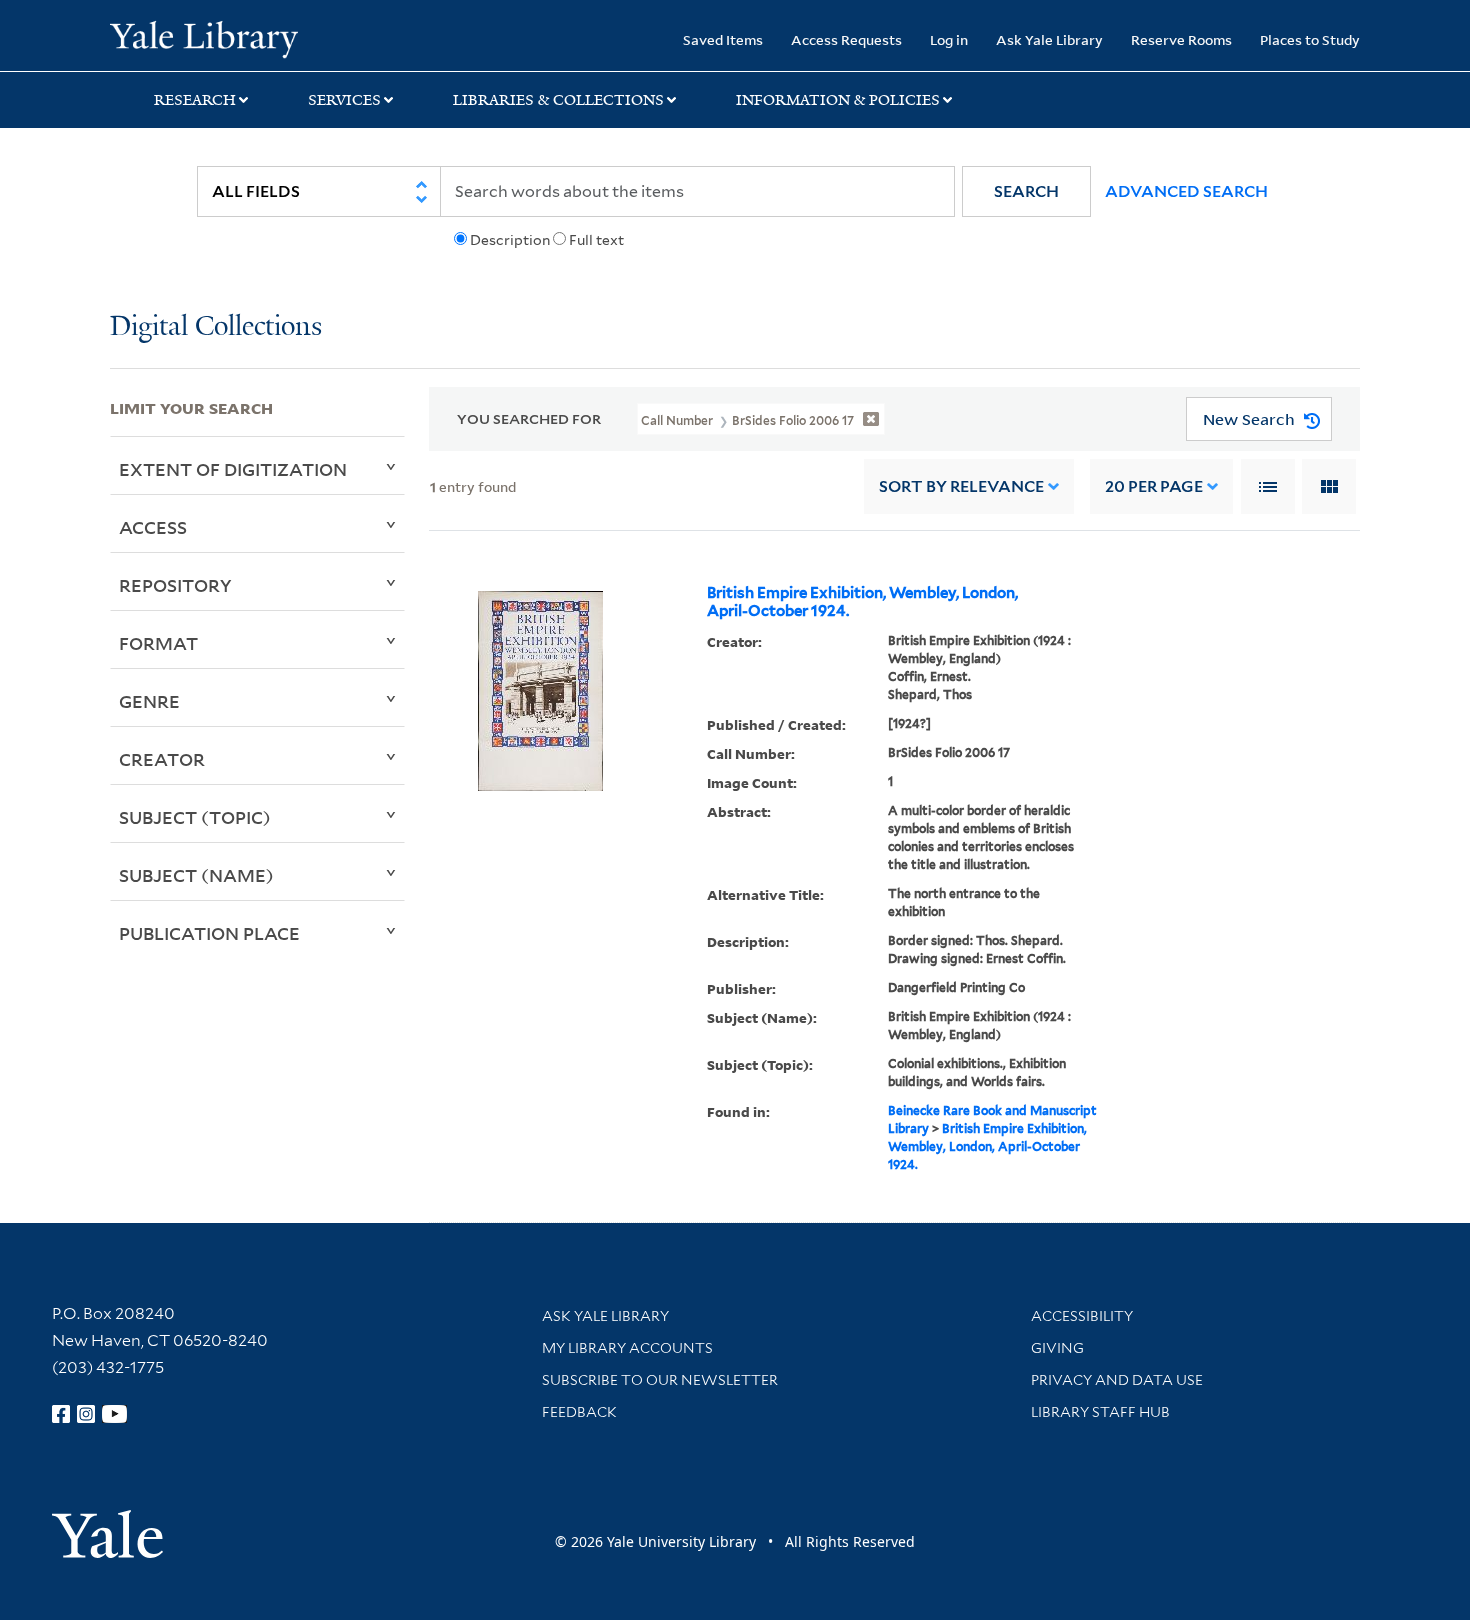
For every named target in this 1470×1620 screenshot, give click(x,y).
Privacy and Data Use (1117, 1380)
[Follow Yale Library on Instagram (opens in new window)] (86, 1414)
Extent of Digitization (233, 469)
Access (153, 527)
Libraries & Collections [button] (558, 100)
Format (158, 643)
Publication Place (209, 933)
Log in (949, 39)
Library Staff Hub (1100, 1412)
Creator (162, 759)
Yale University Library (203, 38)
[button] (1026, 191)
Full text (596, 240)
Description (510, 240)
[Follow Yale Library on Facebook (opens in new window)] (61, 1414)
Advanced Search (1186, 191)
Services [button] (344, 100)
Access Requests (846, 39)
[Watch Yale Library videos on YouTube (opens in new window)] (115, 1414)
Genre (149, 701)
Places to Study (1310, 39)
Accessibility (1082, 1316)
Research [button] (195, 100)
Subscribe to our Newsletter (660, 1380)
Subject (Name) (196, 875)
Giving (1057, 1348)
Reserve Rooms (1181, 39)
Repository (175, 585)
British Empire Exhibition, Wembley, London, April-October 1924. (862, 602)
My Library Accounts (627, 1348)
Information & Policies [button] (838, 100)
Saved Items (723, 39)
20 (1154, 486)
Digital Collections (216, 327)
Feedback (579, 1412)
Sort (961, 486)
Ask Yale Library (1049, 39)
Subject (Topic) (195, 817)
